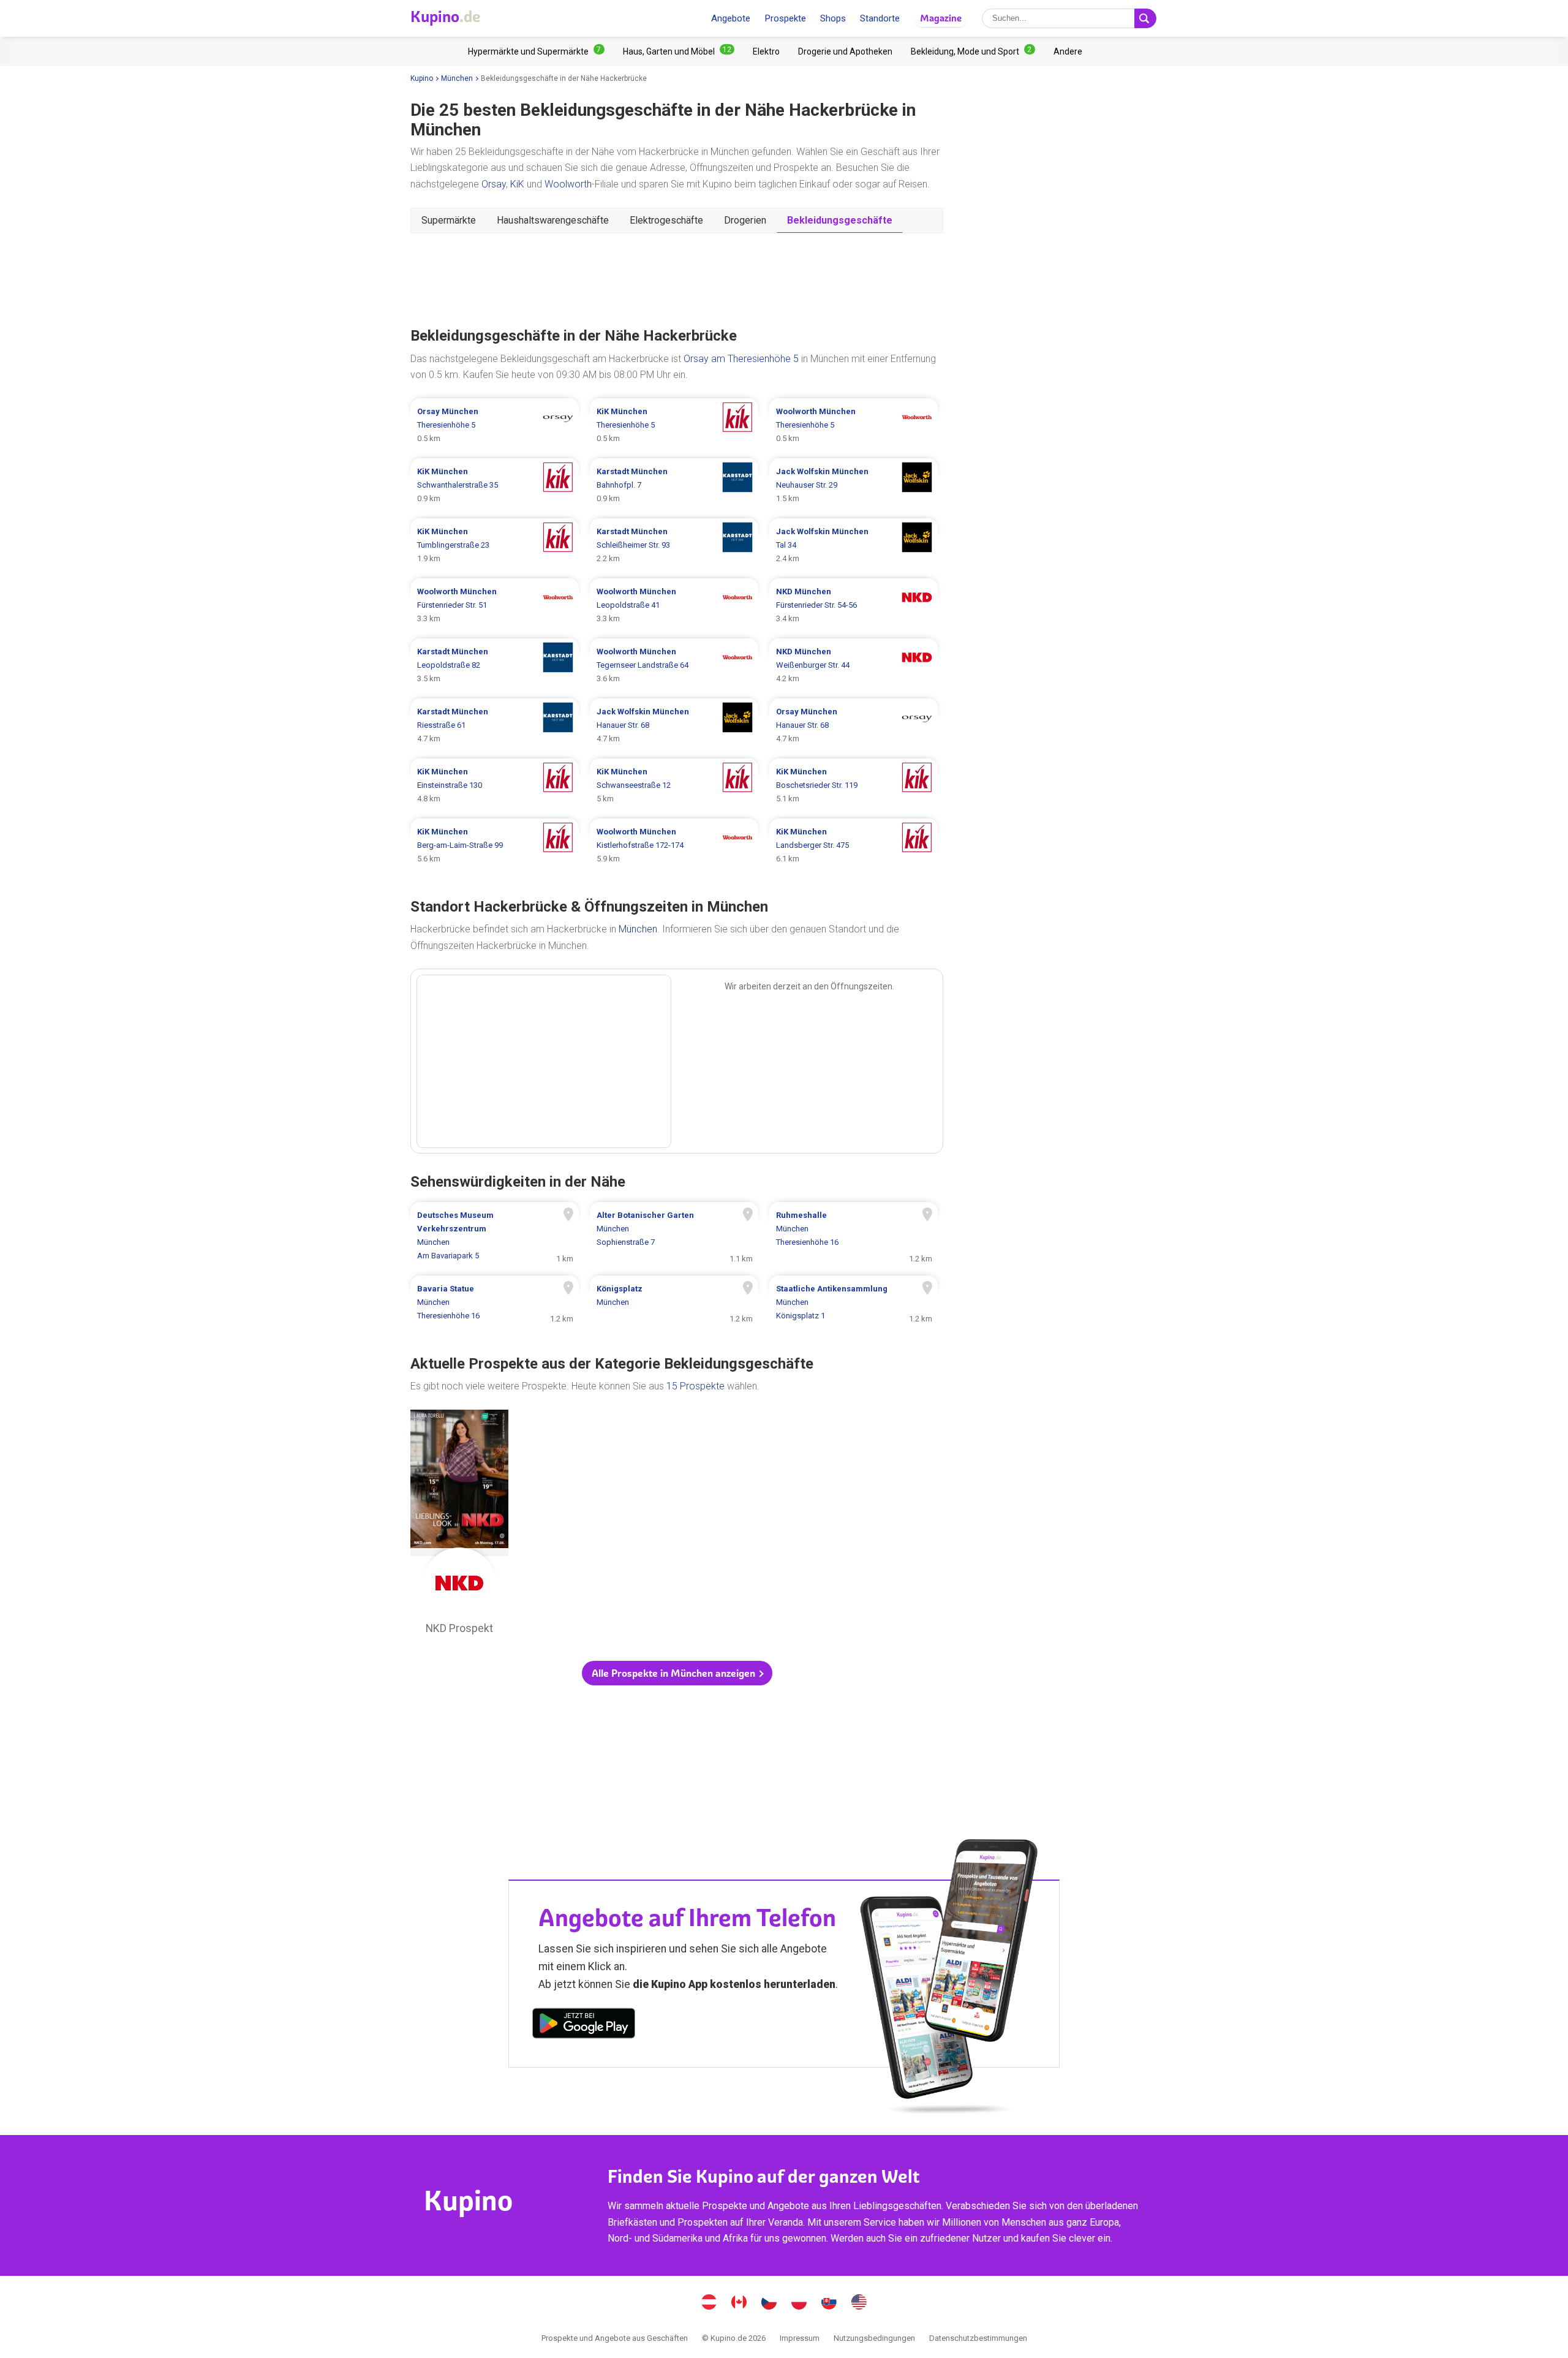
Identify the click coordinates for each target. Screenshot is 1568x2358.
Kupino (422, 78)
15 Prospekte (695, 1386)
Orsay (494, 184)
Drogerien (745, 220)
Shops (833, 18)
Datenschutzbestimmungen (978, 2338)
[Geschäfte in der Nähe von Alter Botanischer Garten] (674, 1236)
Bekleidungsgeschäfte (840, 220)
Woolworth (568, 184)
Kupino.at (709, 2303)
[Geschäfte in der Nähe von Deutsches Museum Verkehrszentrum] (495, 1236)
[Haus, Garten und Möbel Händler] (679, 51)
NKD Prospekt (459, 1525)
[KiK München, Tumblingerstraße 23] (495, 545)
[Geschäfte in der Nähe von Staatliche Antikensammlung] (854, 1302)
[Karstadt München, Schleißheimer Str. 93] (674, 545)
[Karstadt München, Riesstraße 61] (495, 725)
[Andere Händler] (1068, 51)
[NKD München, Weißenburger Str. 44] (854, 665)
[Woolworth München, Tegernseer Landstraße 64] (674, 665)
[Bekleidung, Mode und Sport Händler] (973, 51)
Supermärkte (449, 220)
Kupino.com (859, 2303)
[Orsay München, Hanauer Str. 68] (854, 725)
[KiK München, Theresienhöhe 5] (674, 425)
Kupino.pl (799, 2303)
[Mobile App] (584, 2025)
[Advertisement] (677, 279)
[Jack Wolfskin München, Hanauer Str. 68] (674, 725)
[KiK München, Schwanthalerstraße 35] (495, 485)
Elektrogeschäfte (666, 220)
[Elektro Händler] (766, 51)
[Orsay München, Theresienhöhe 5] (495, 425)
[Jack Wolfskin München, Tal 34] (854, 545)
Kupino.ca (739, 2303)
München (457, 78)
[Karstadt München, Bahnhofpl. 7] (674, 485)
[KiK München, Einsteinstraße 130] (495, 785)
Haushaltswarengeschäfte (553, 220)
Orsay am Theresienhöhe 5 (741, 359)
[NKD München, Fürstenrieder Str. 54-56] (854, 605)
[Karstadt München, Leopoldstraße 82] (495, 665)
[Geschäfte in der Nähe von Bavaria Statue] (495, 1302)
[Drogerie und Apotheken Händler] (845, 51)
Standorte (880, 18)
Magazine (941, 18)
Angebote (731, 18)
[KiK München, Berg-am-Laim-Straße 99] (495, 845)
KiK (517, 184)
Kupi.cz (769, 2303)
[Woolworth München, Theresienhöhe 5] (854, 425)
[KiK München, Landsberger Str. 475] (854, 845)
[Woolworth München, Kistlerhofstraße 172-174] (674, 845)
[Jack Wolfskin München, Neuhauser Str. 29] (854, 485)
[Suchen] (1145, 18)
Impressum (800, 2338)
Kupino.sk (829, 2303)
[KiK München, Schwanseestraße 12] (674, 785)
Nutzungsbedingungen (874, 2338)
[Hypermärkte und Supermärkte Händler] (536, 51)
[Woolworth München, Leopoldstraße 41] (674, 605)
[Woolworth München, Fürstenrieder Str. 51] (495, 605)
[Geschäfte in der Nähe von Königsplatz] (674, 1302)
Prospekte (785, 18)
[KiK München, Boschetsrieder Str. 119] (854, 785)
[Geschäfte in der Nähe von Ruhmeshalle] (854, 1236)
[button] (677, 1673)
